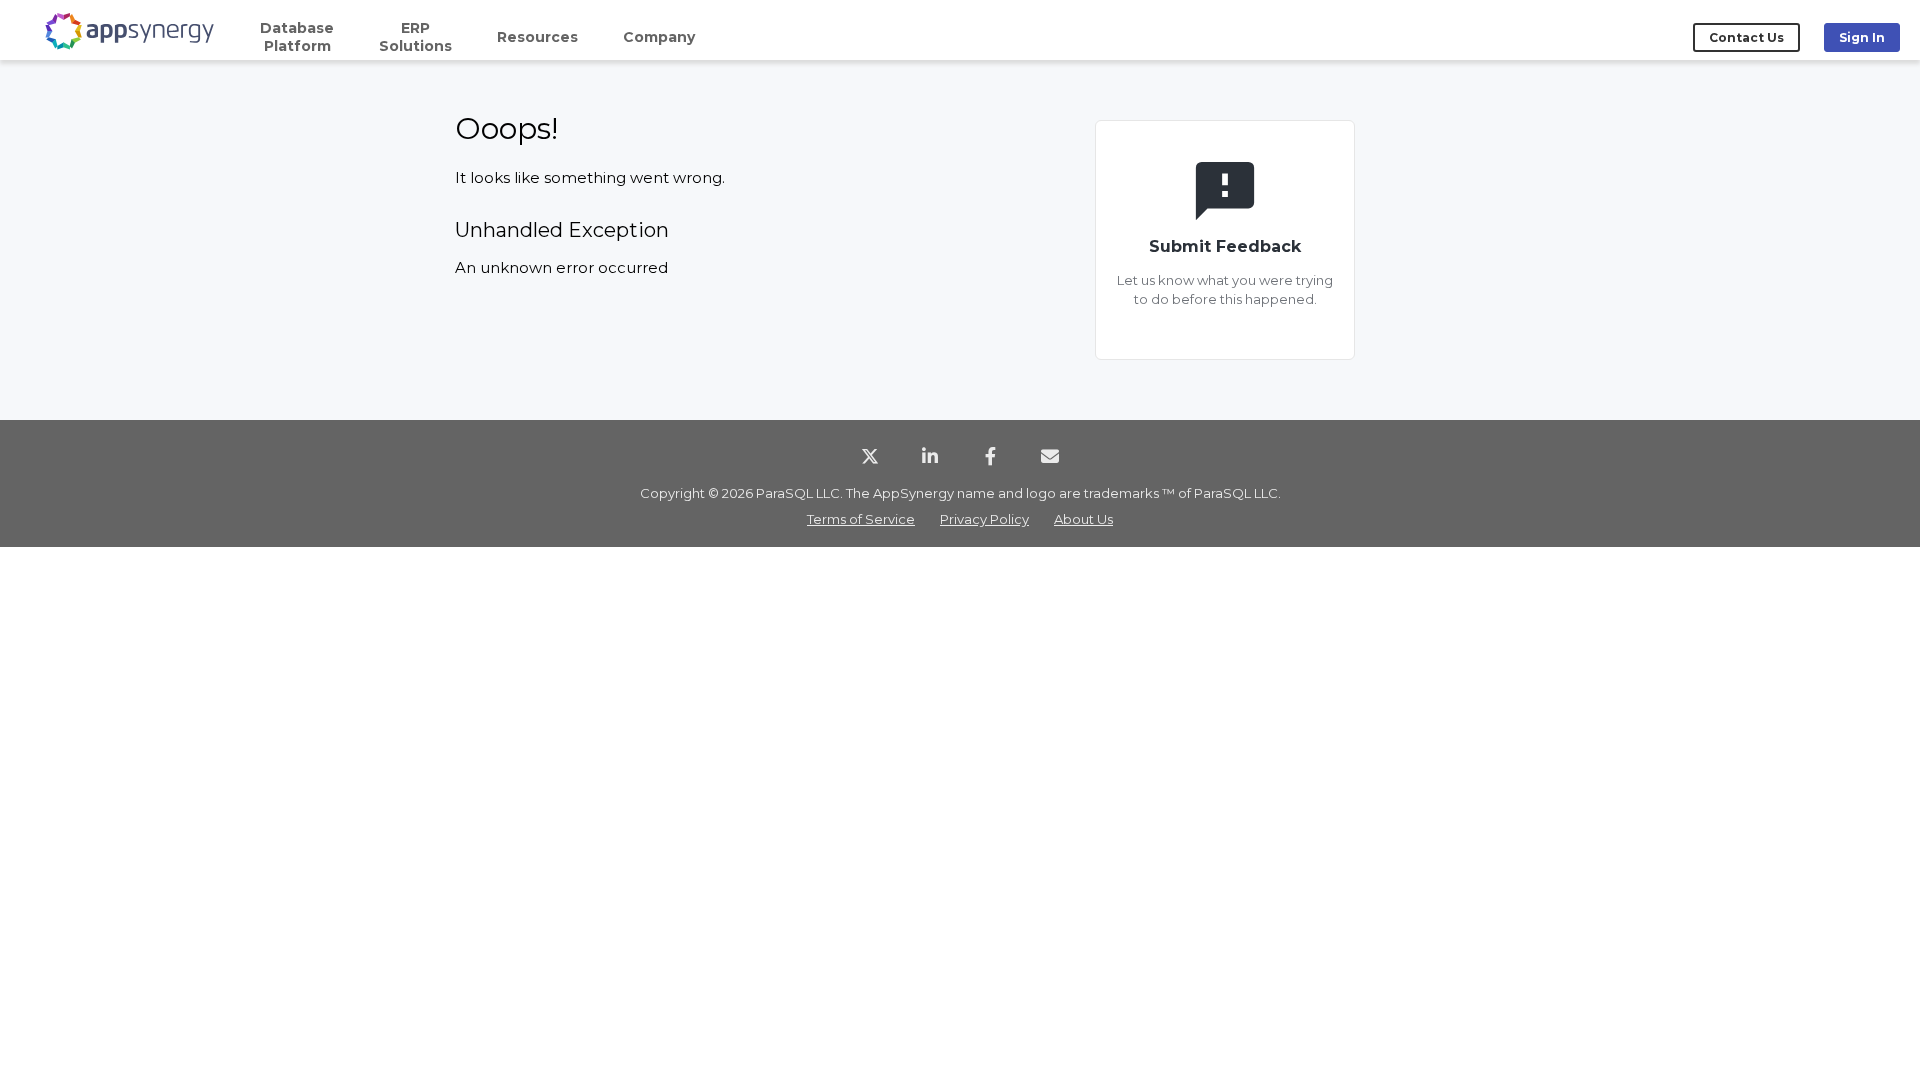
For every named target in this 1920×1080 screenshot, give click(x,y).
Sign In (1862, 37)
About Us (1083, 519)
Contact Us (1746, 37)
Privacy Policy (984, 519)
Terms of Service (861, 519)
